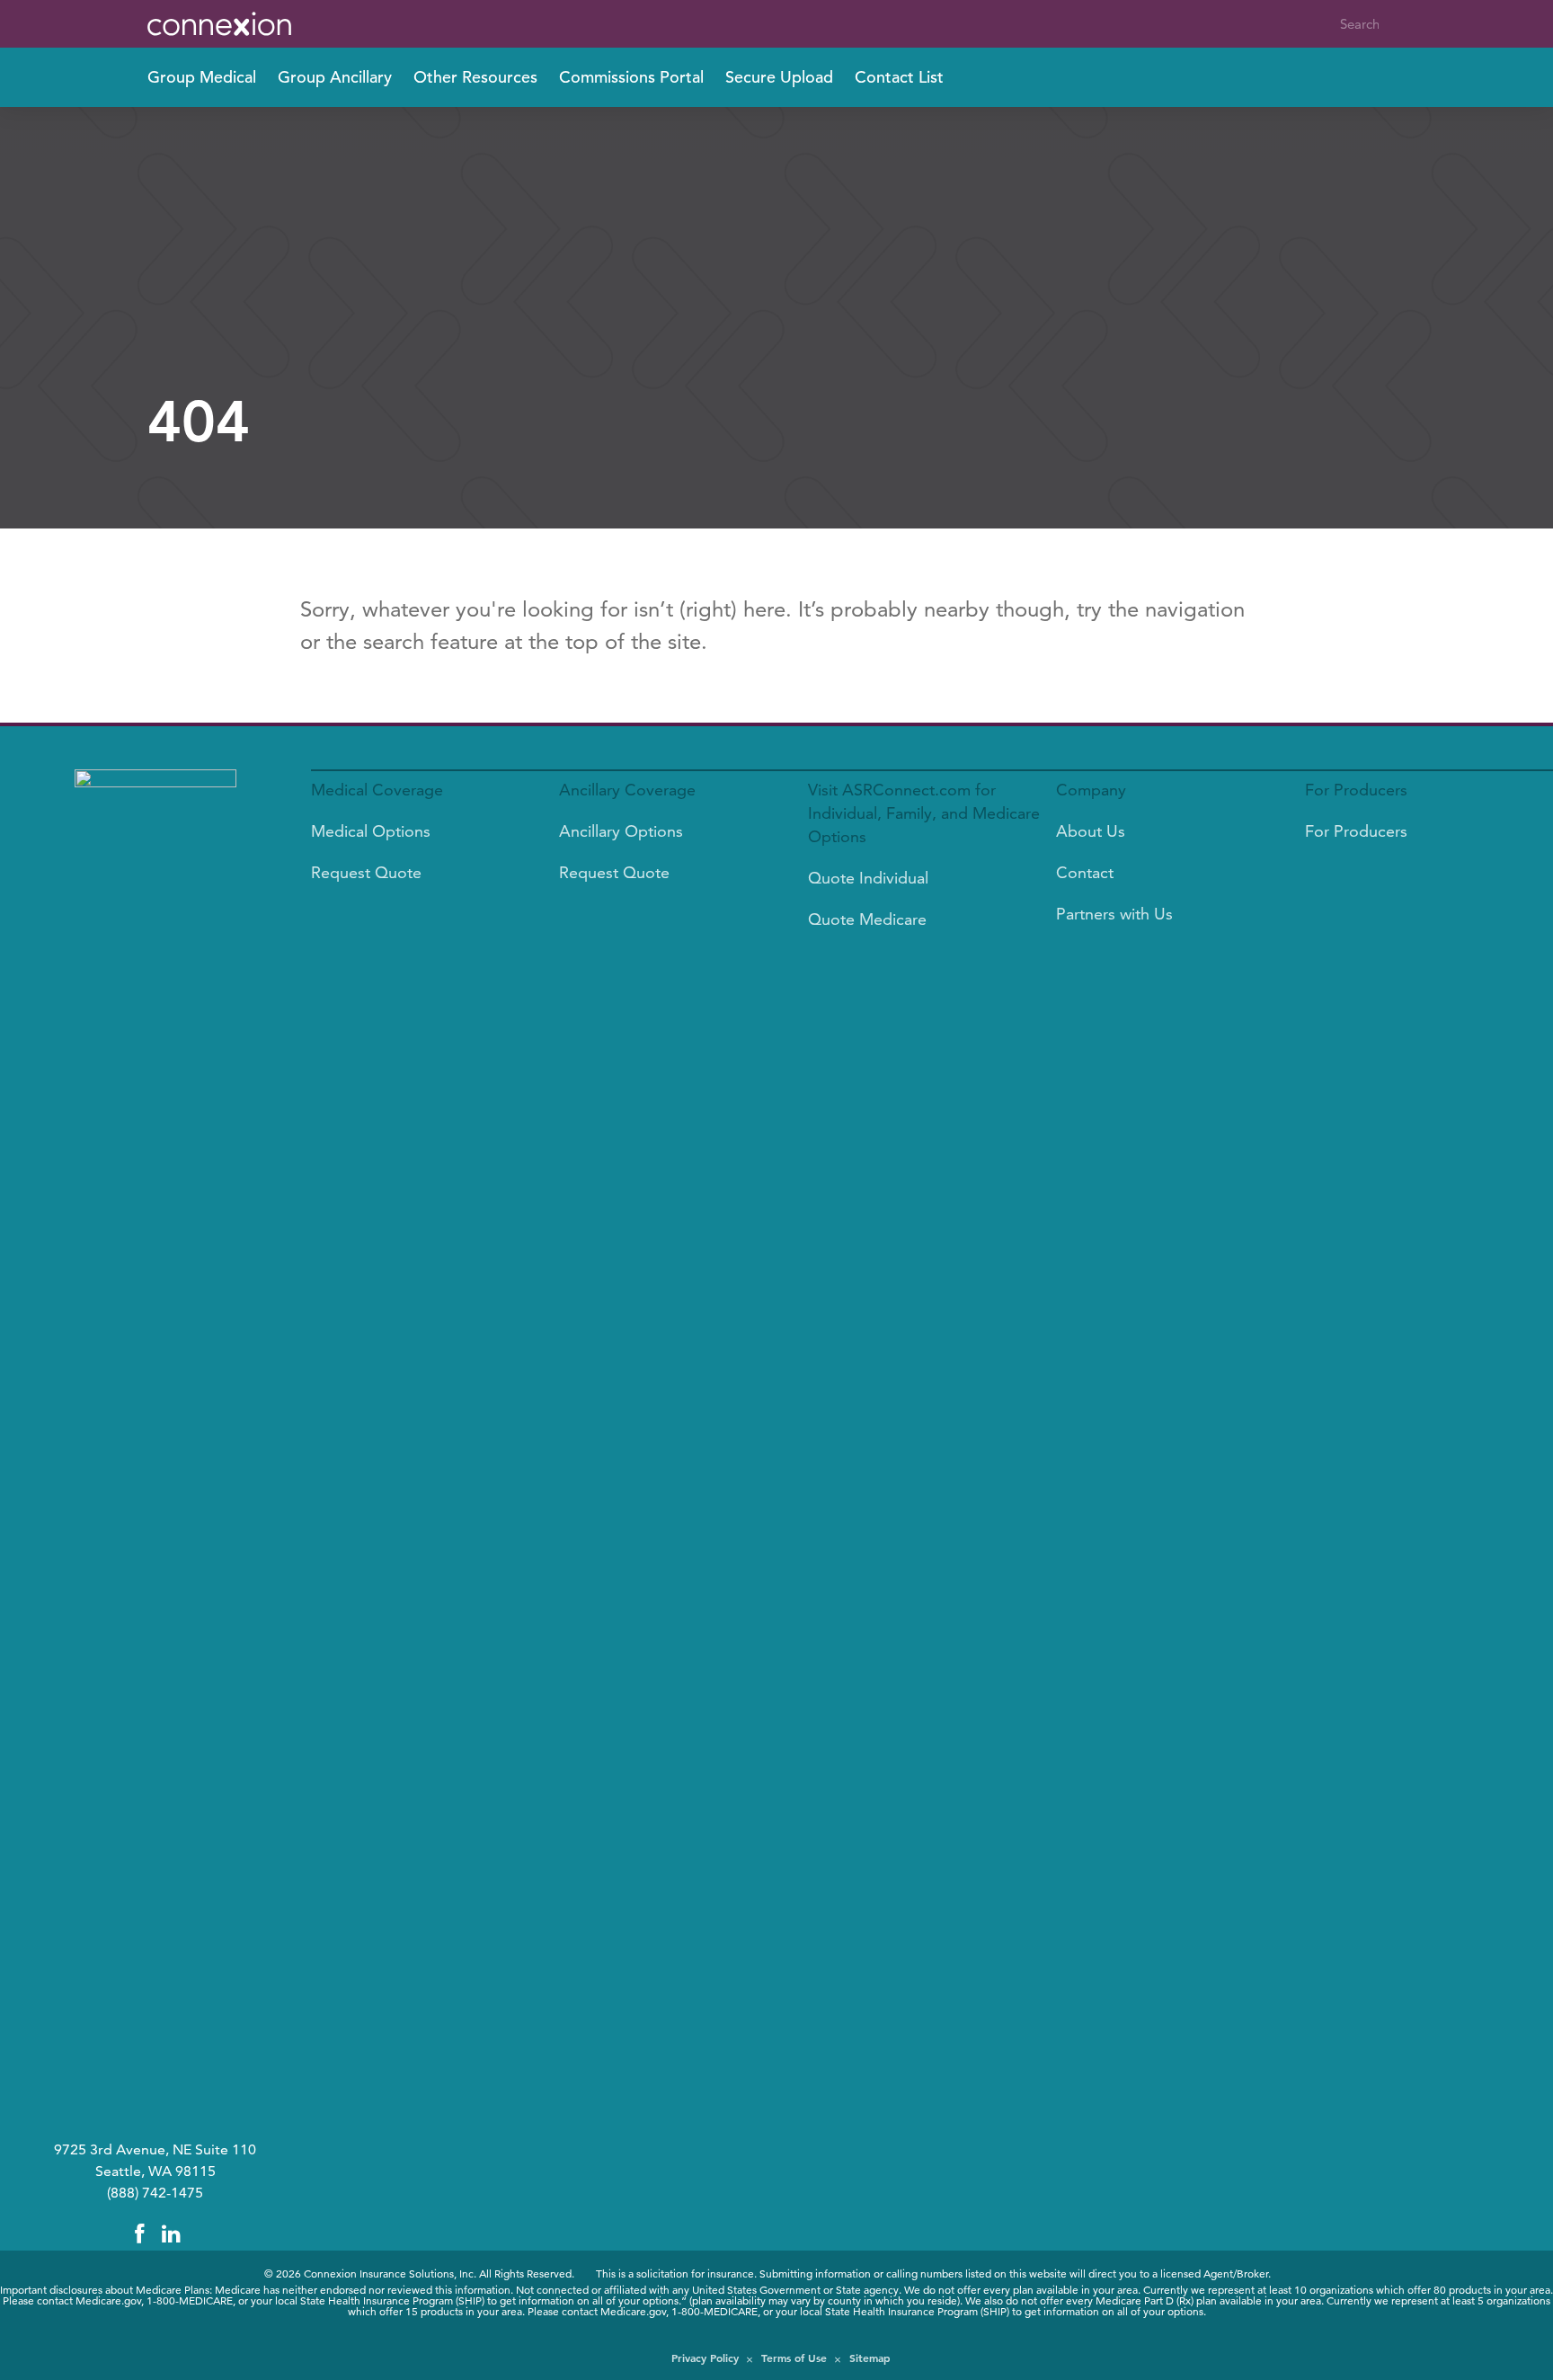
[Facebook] (139, 2234)
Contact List (899, 77)
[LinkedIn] (172, 2234)
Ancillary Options (621, 831)
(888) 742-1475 (155, 2193)
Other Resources (475, 77)
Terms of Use (794, 2358)
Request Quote (366, 872)
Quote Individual (868, 878)
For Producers (1356, 831)
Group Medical (202, 77)
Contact (1085, 872)
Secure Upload (779, 77)
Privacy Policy (705, 2358)
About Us (1091, 831)
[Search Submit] (1394, 24)
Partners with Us (1114, 914)
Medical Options (371, 831)
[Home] (237, 24)
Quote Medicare (867, 919)
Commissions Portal (631, 77)
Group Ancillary (335, 77)
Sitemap (870, 2358)
